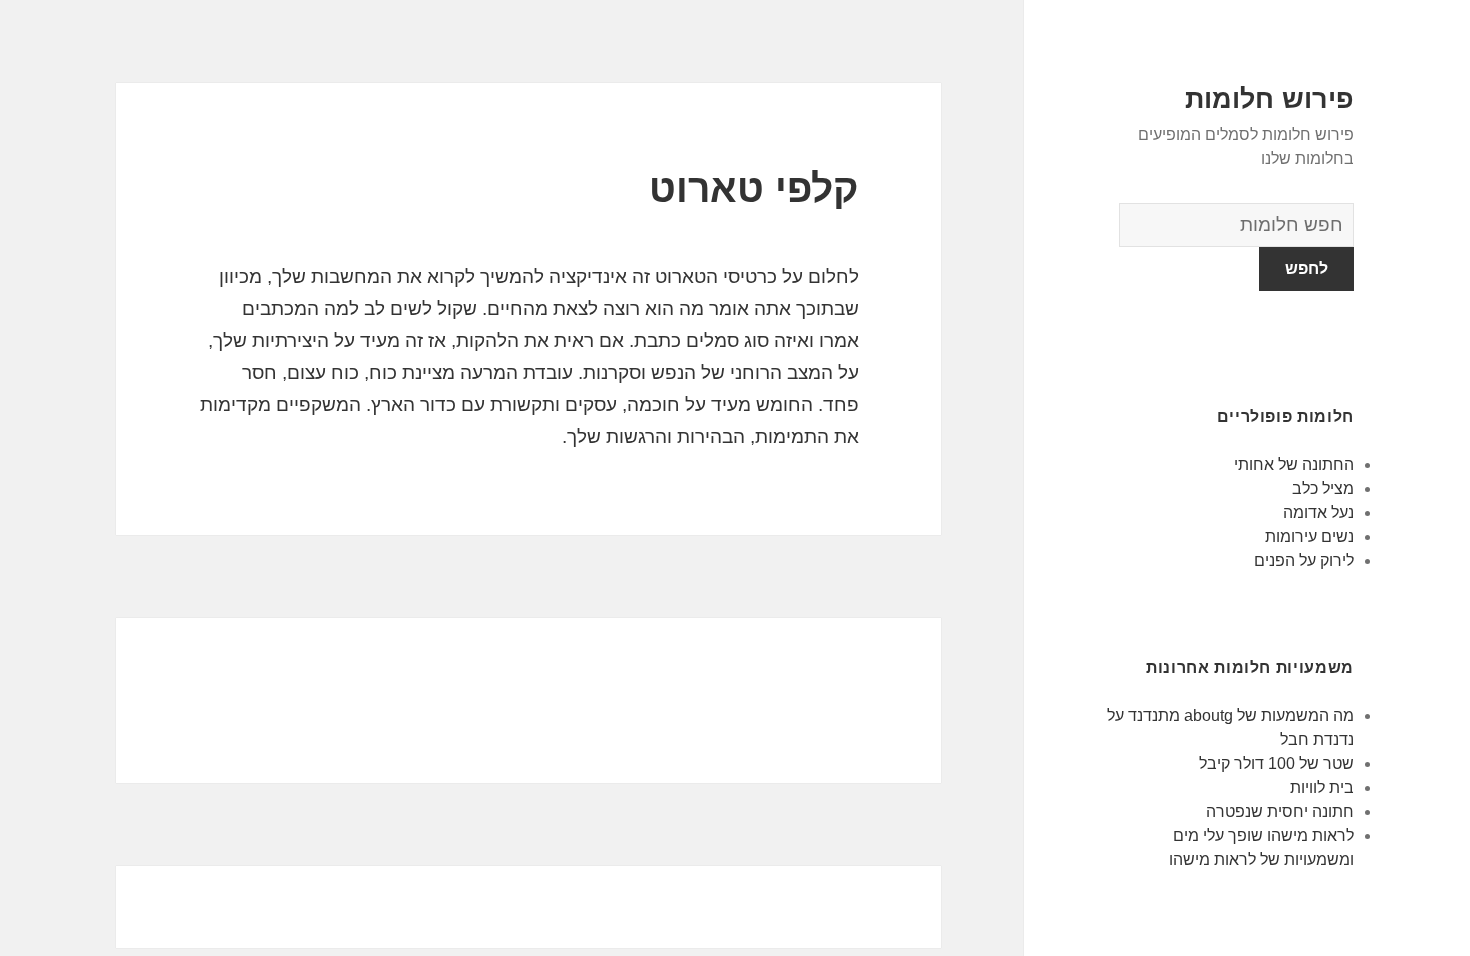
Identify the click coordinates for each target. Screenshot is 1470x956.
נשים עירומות (1309, 536)
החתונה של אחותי (1294, 464)
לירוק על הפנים (1304, 560)
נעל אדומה (1318, 512)
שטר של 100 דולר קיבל (1276, 763)
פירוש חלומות (1269, 99)
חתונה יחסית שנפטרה (1280, 811)
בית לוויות (1322, 787)
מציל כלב (1323, 488)
